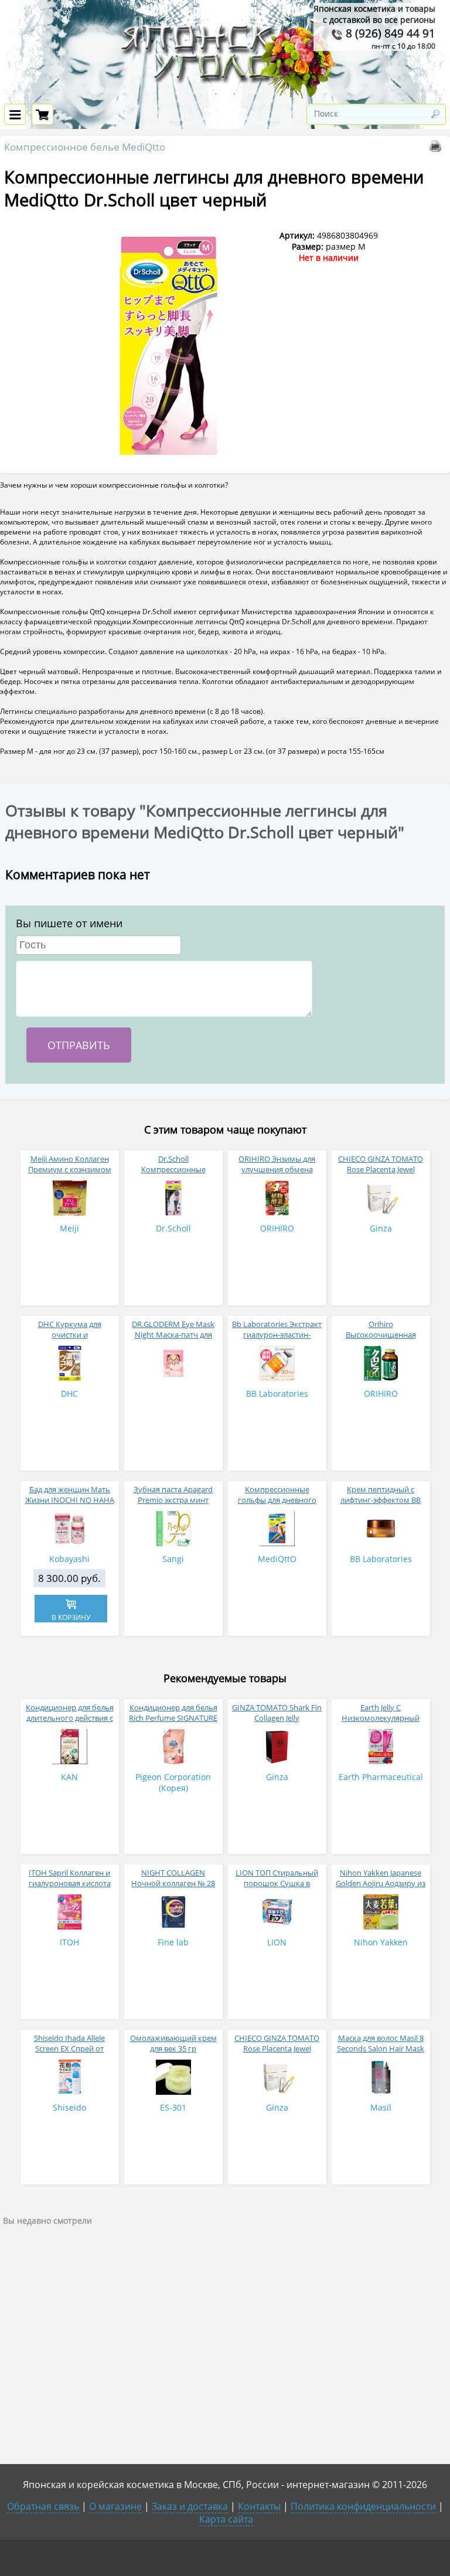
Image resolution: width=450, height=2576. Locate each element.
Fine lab (173, 1942)
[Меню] (15, 114)
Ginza (381, 1228)
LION (277, 1942)
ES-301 (173, 2107)
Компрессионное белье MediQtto (85, 147)
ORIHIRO (277, 1228)
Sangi (173, 1559)
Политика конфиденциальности (363, 2506)
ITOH (69, 1942)
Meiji (69, 1228)
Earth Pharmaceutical (381, 1777)
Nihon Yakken (381, 1942)
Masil (381, 2107)
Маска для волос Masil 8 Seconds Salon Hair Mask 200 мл (381, 2048)
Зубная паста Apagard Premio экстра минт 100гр (173, 1500)
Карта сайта (226, 2519)
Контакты (259, 2506)
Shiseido (69, 2107)
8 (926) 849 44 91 (389, 33)
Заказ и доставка (190, 2506)
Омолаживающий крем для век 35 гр (173, 2043)
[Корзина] (42, 114)
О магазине (115, 2506)
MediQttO (277, 1559)
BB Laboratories (277, 1394)
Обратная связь (43, 2506)
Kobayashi (69, 1559)
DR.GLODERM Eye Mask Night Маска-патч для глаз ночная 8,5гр (173, 1335)
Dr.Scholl (173, 1228)
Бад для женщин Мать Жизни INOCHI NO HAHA (70, 1495)
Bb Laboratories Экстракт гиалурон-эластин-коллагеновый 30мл (277, 1335)
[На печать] (438, 149)
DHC (69, 1394)
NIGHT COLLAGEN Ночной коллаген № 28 (173, 1878)
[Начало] (225, 96)
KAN (69, 1777)
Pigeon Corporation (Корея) (173, 1782)
